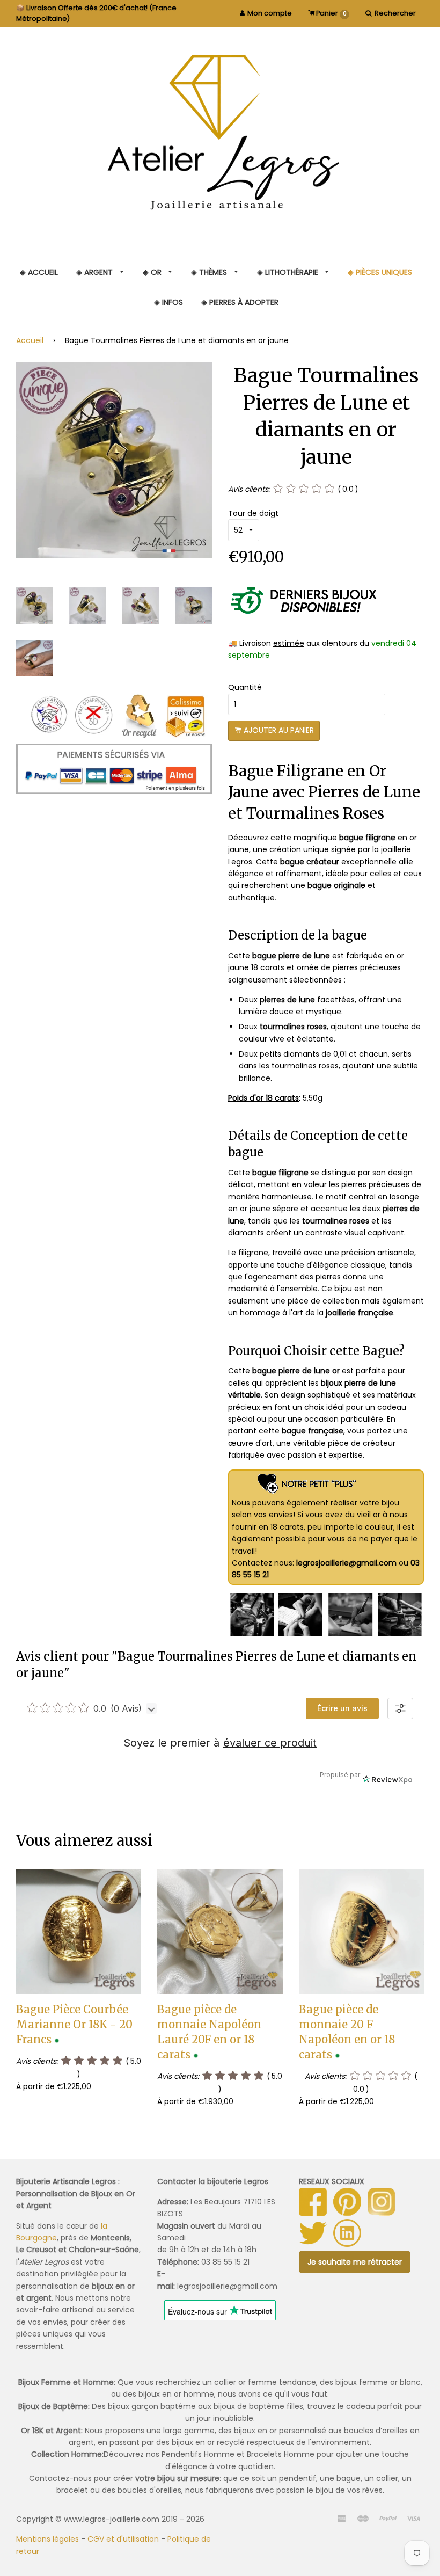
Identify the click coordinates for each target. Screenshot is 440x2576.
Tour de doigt (253, 513)
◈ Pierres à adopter (240, 302)
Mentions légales (47, 2539)
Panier (331, 13)
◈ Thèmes (210, 272)
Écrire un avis (342, 1708)
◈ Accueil (39, 272)
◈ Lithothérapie (289, 272)
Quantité (245, 687)
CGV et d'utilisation (123, 2539)
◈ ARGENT (96, 272)
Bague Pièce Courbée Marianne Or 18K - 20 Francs (74, 2024)
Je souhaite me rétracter (355, 2262)
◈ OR (153, 272)
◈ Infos (168, 302)
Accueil (30, 340)
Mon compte (270, 13)
